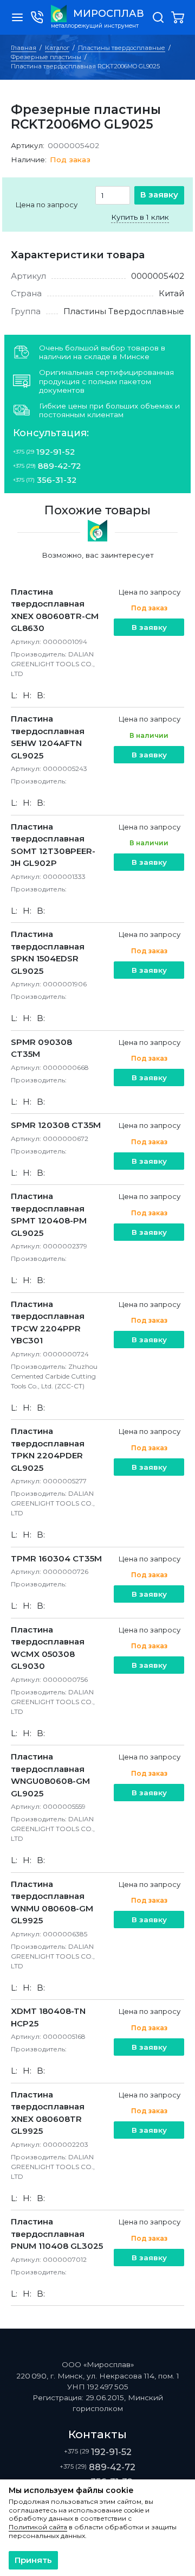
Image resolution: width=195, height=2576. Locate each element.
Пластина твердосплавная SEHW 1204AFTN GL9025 (48, 737)
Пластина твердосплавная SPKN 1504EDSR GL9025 (48, 952)
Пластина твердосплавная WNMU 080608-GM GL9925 (52, 1902)
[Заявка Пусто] (178, 17)
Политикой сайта (38, 2527)
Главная (24, 48)
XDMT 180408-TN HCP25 (48, 2017)
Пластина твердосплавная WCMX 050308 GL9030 (48, 1648)
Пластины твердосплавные (122, 48)
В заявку (159, 195)
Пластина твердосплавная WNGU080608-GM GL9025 (50, 1775)
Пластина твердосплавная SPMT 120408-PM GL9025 (49, 1214)
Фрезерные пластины (46, 57)
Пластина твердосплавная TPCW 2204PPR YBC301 (48, 1322)
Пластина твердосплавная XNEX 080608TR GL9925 (48, 2113)
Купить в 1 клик (140, 217)
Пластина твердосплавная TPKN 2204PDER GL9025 (48, 1449)
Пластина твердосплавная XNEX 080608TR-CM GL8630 (55, 610)
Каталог (57, 48)
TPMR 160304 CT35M (56, 1558)
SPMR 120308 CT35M (56, 1125)
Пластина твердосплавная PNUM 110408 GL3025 (57, 2234)
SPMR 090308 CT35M (41, 1048)
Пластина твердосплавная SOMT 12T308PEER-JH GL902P (53, 845)
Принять (33, 2560)
